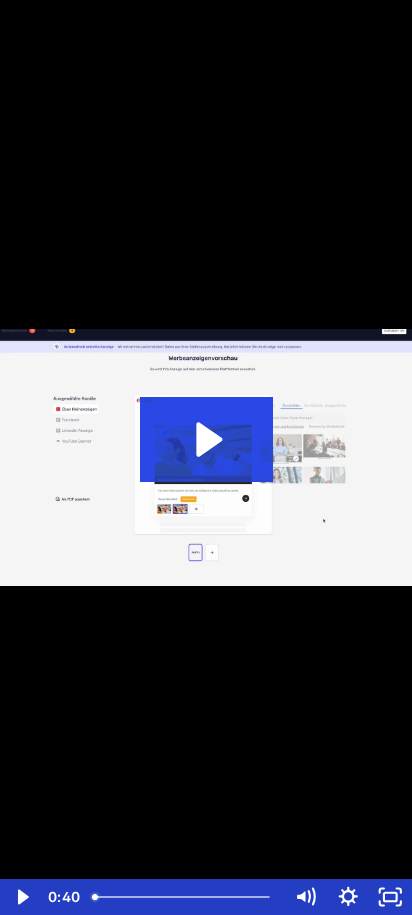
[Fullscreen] (390, 897)
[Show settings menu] (348, 897)
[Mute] (305, 897)
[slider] (184, 897)
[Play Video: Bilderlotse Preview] (206, 439)
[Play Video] (21, 897)
